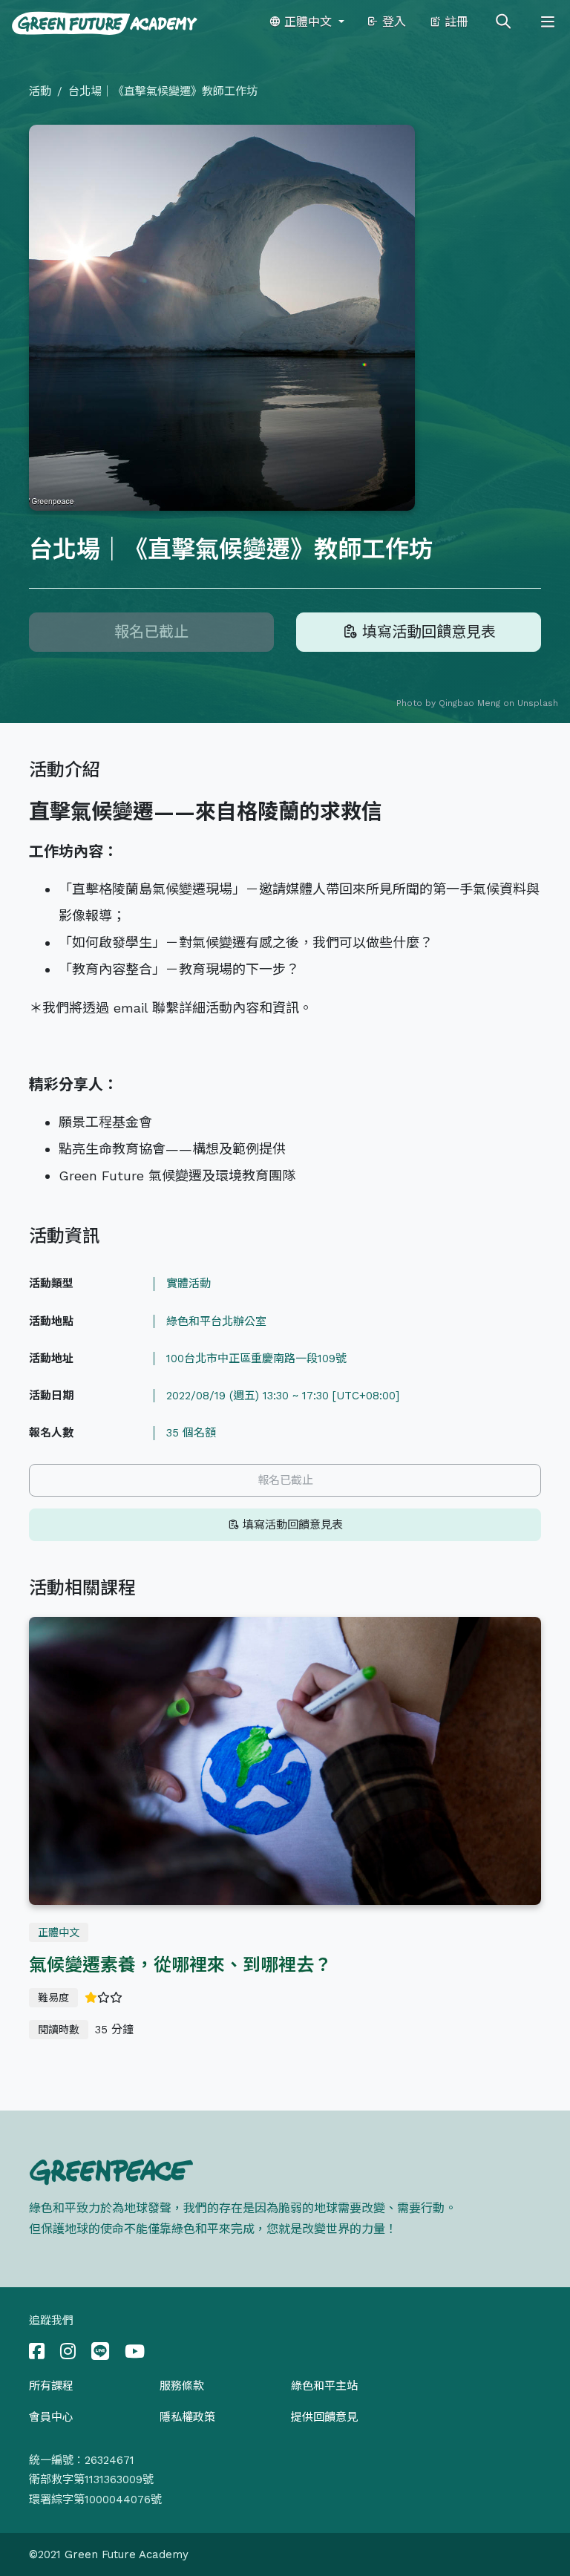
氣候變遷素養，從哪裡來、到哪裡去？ (180, 1965)
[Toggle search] (503, 22)
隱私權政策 (187, 2417)
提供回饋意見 (324, 2417)
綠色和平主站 (324, 2386)
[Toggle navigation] (548, 22)
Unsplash (538, 703)
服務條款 (182, 2386)
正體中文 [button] (308, 22)
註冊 (455, 22)
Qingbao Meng (469, 703)
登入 (392, 22)
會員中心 (51, 2417)
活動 (40, 91)
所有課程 (51, 2386)
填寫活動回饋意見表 (426, 632)
